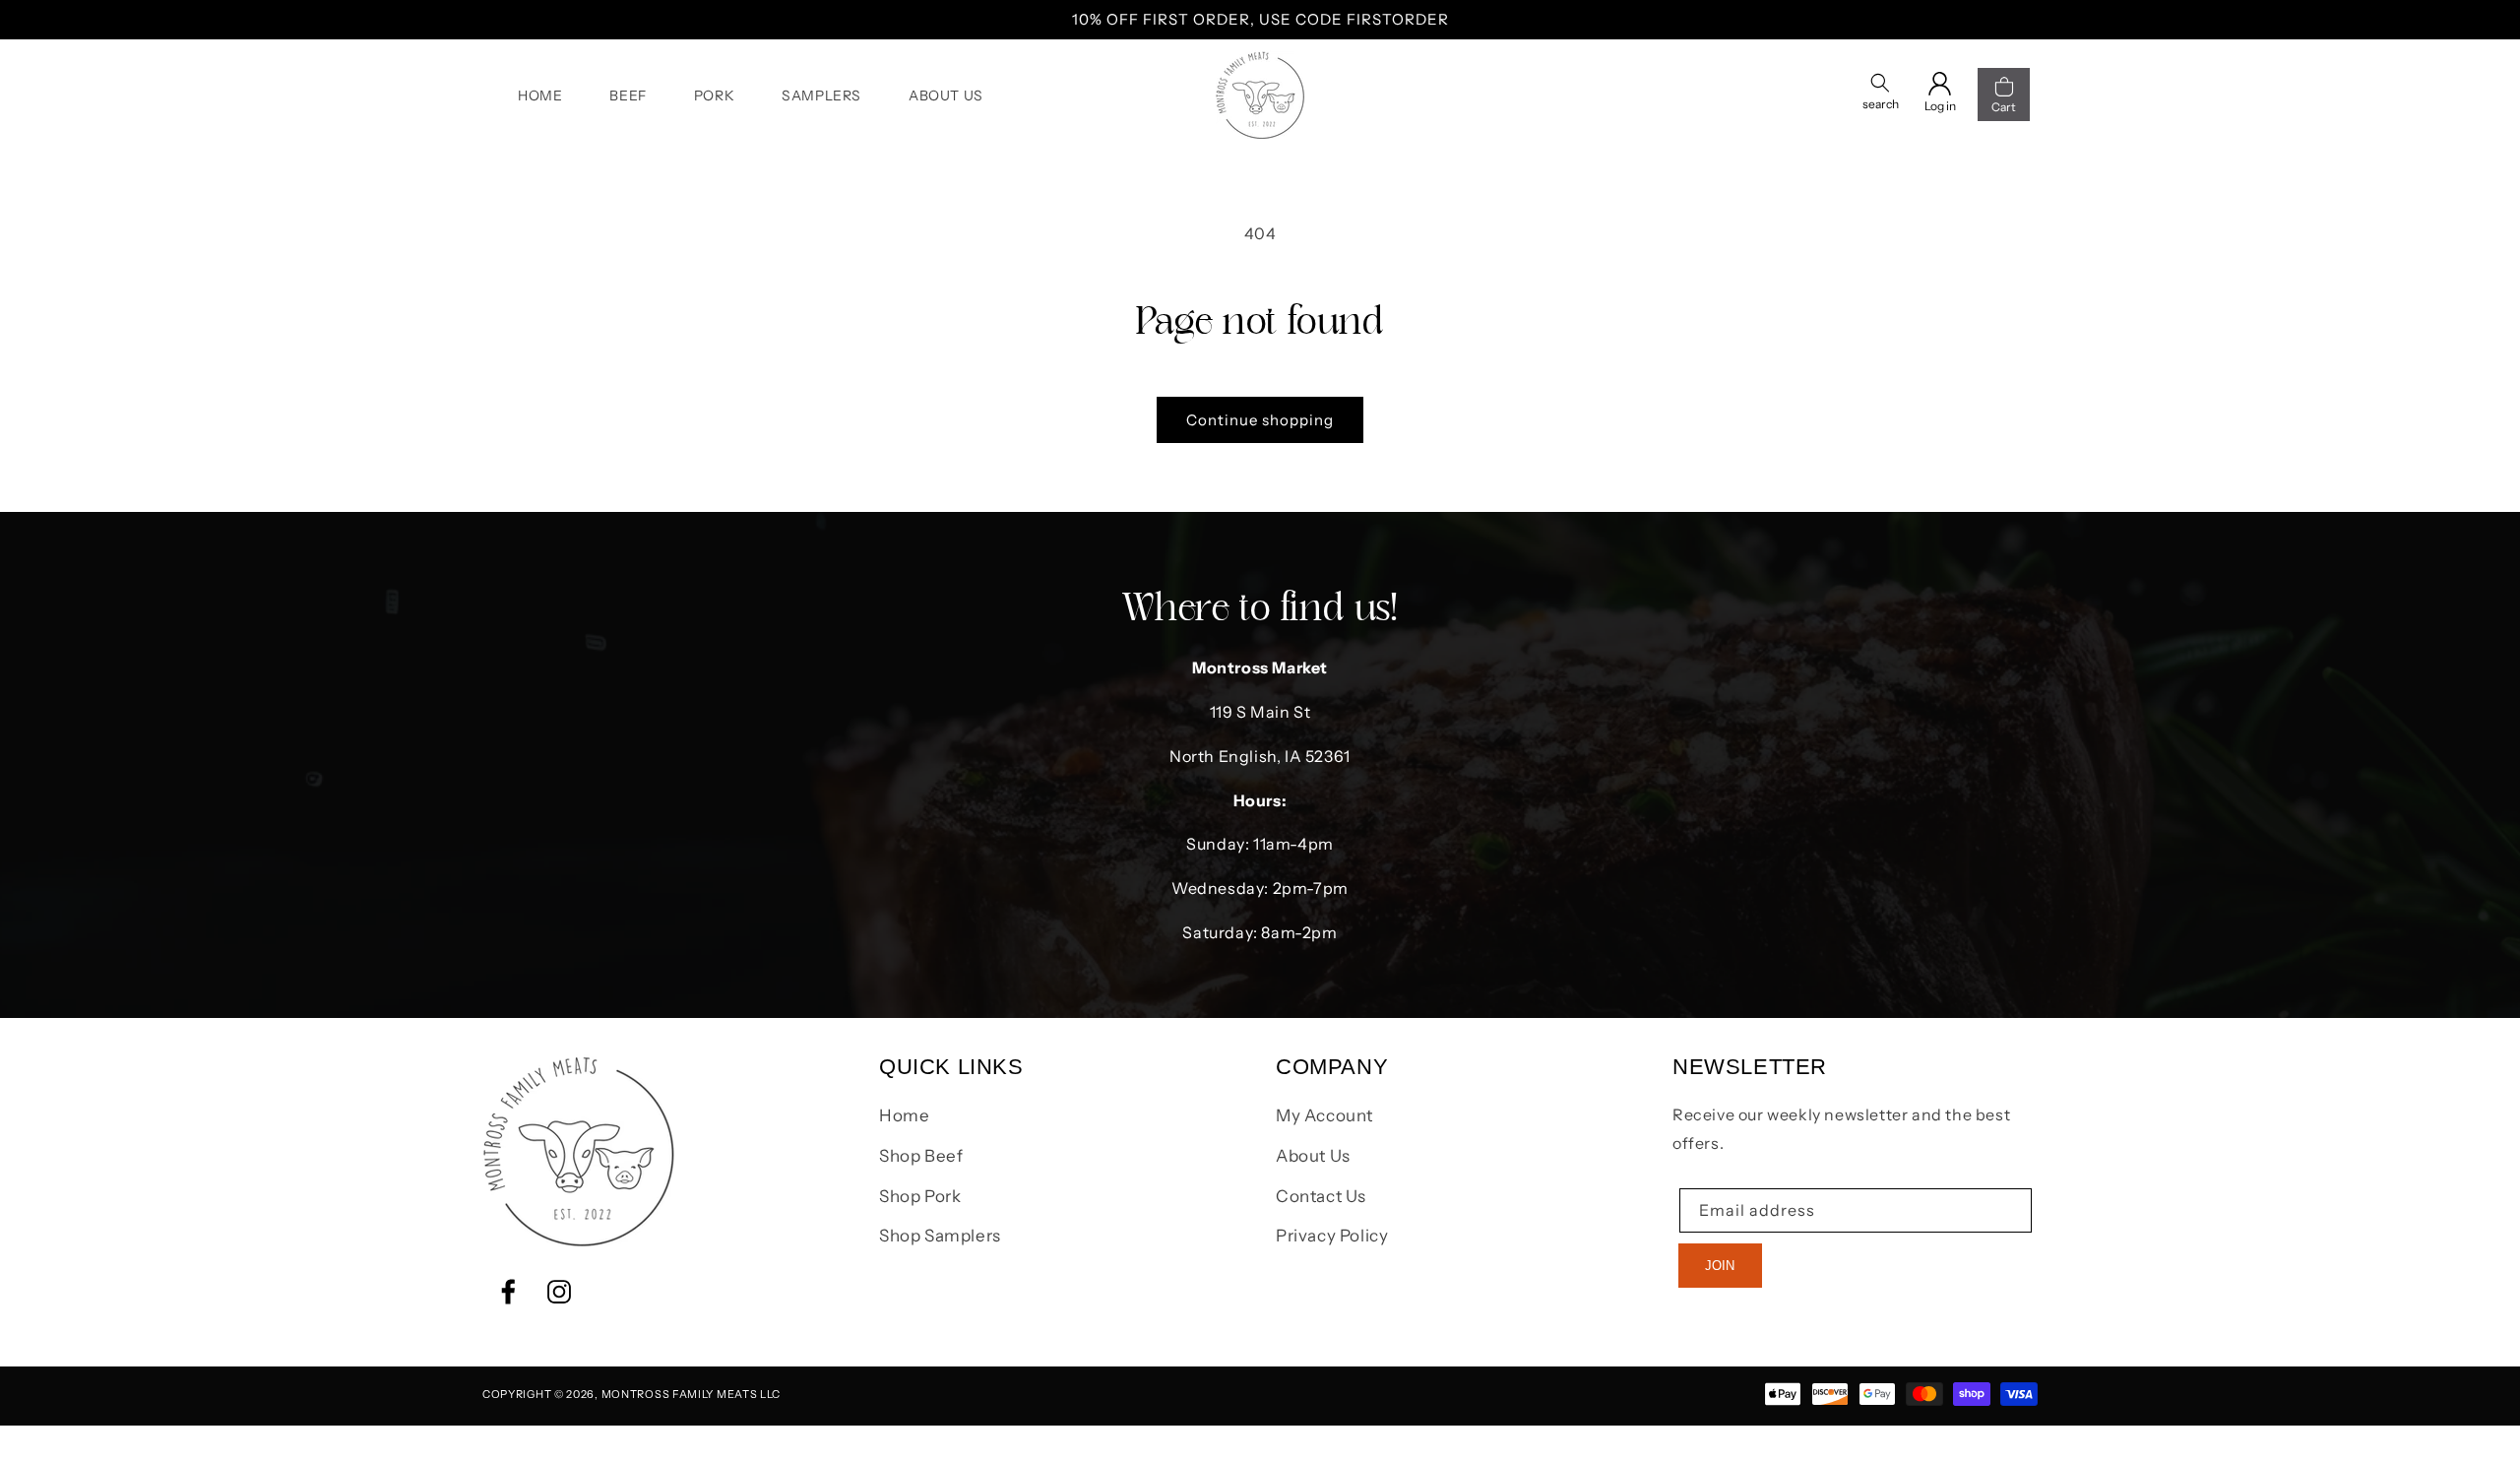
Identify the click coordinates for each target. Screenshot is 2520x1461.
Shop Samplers (940, 1236)
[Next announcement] (2031, 20)
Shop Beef (921, 1156)
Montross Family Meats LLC (692, 1394)
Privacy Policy (1332, 1236)
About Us (1313, 1156)
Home (904, 1116)
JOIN (1720, 1266)
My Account (1324, 1116)
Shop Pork (920, 1196)
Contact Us (1321, 1196)
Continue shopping (1260, 420)
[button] (1880, 95)
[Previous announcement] (489, 20)
